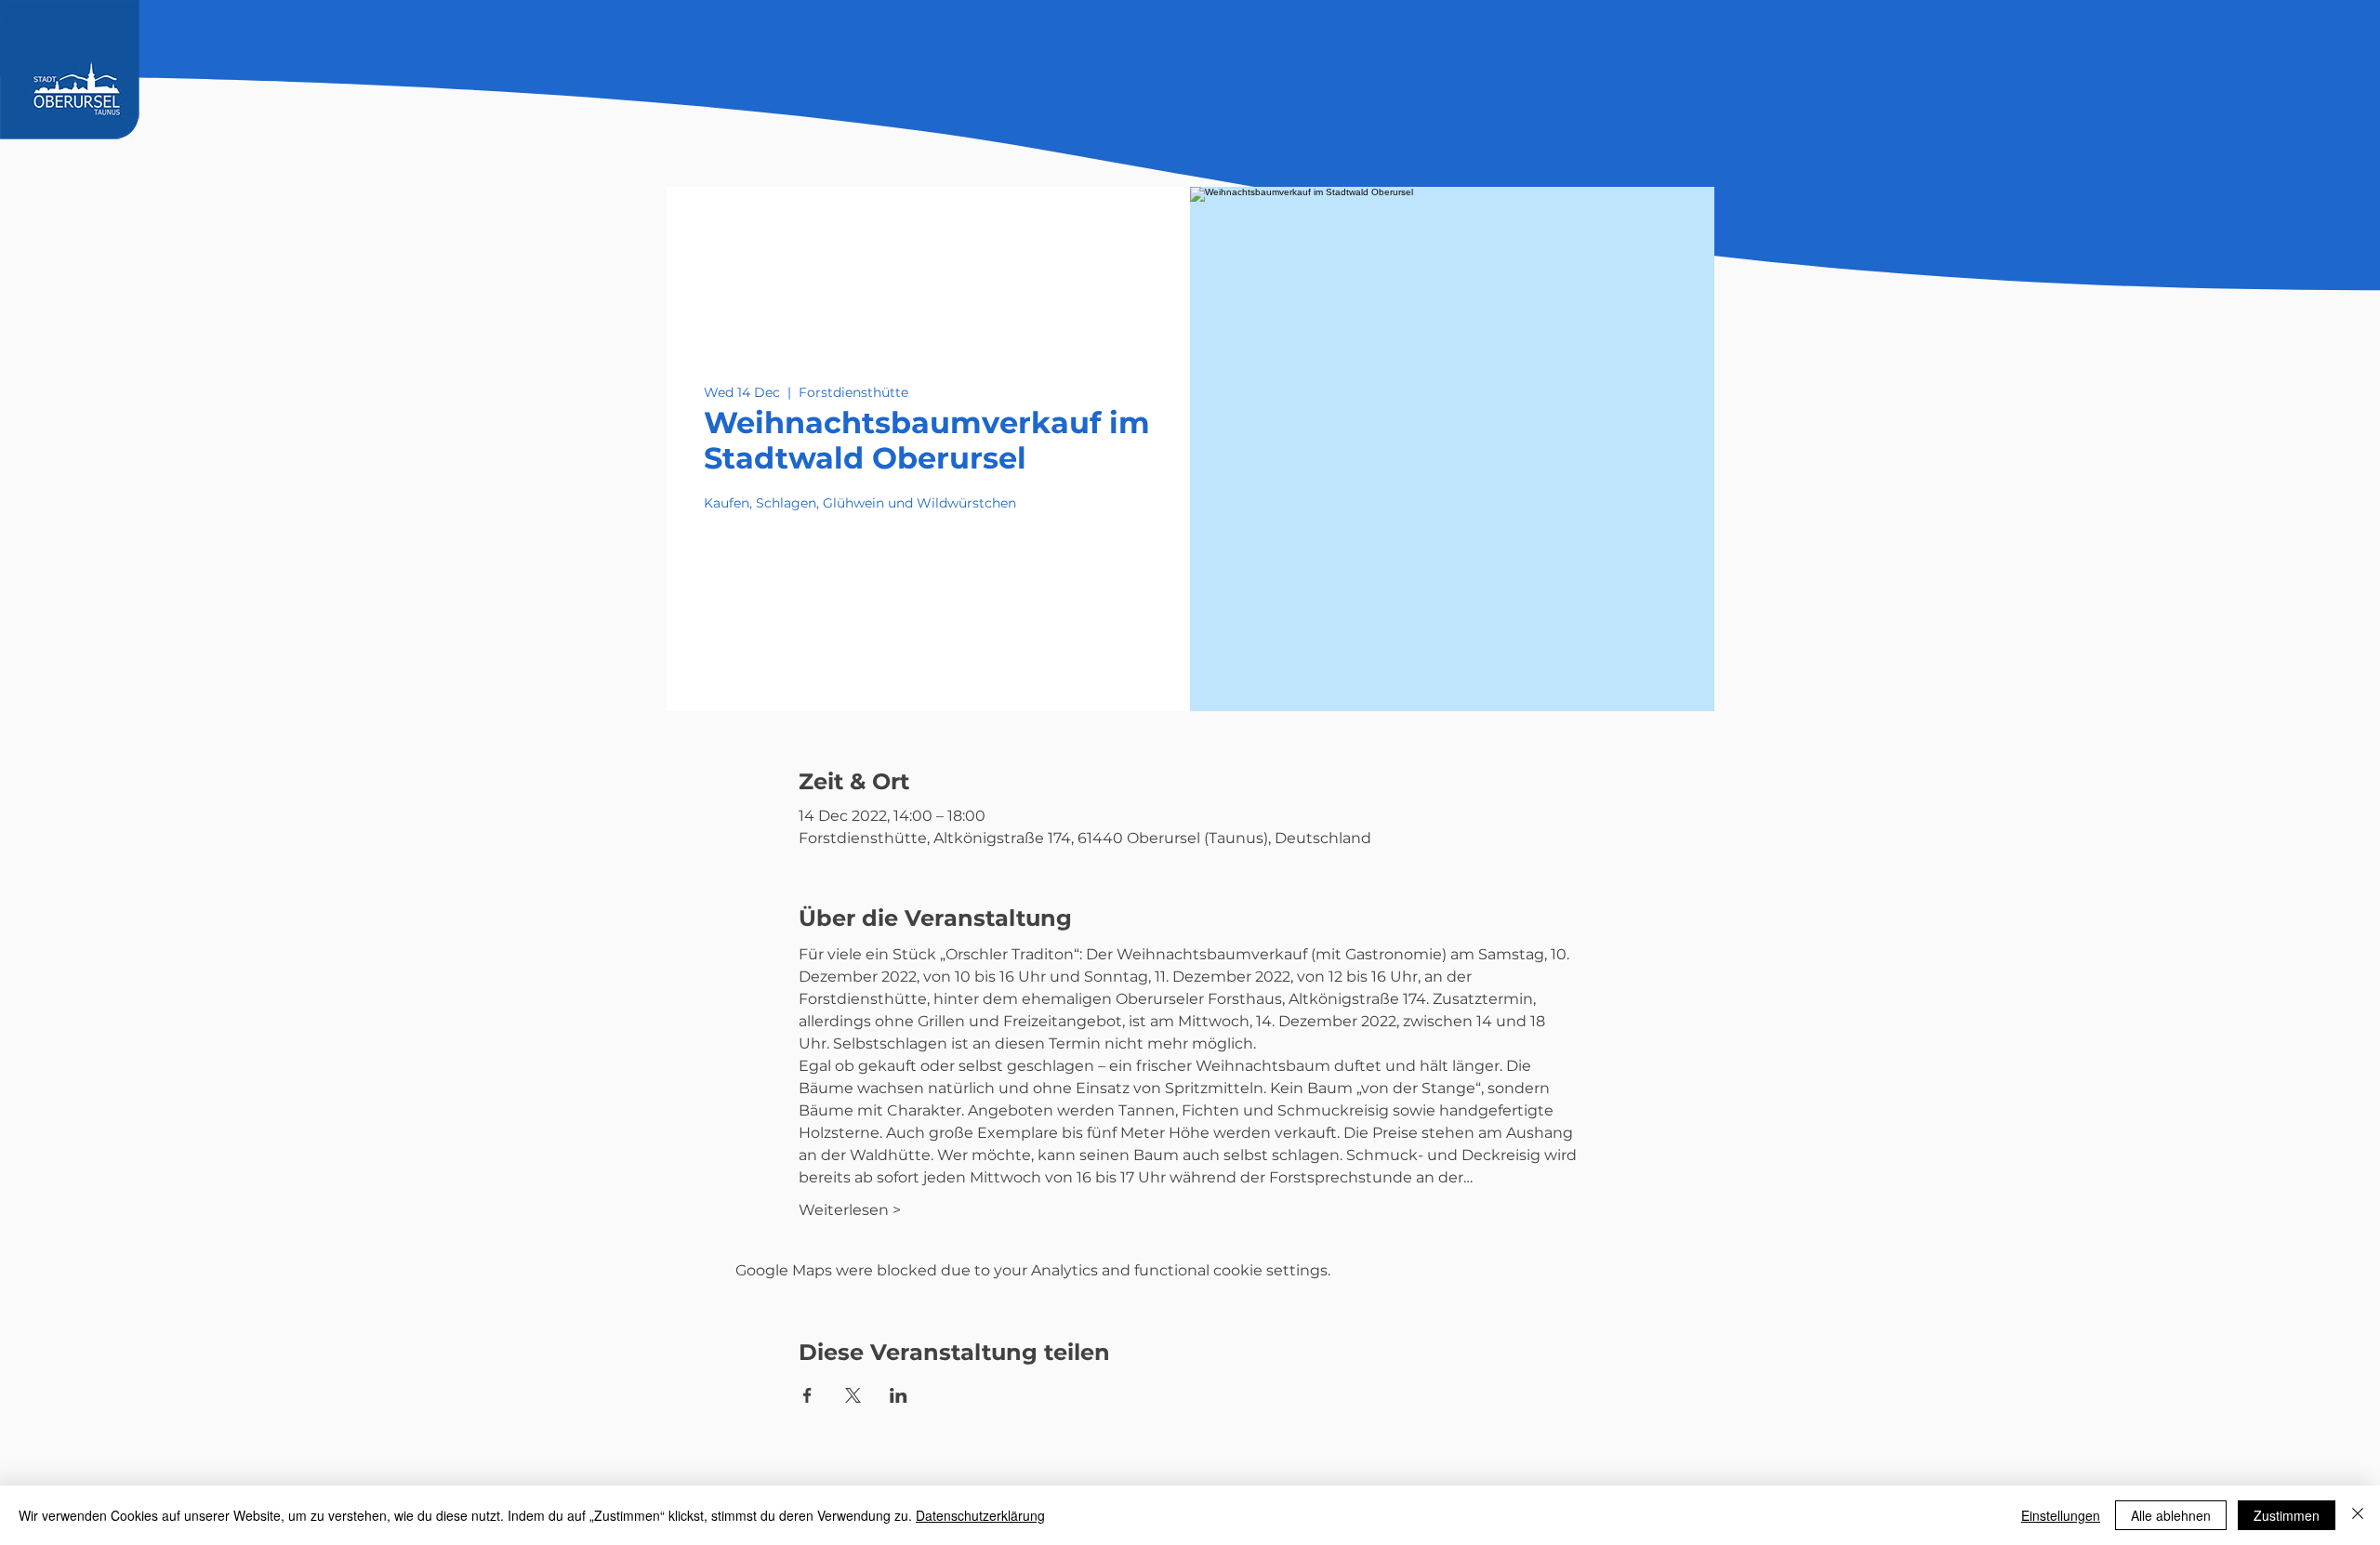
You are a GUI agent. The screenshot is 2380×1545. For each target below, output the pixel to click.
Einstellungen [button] (2061, 1515)
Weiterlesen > (850, 1210)
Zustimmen (2287, 1515)
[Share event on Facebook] (807, 1395)
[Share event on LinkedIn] (899, 1395)
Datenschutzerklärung (980, 1515)
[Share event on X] (853, 1395)
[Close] (2358, 1515)
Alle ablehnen (2171, 1515)
